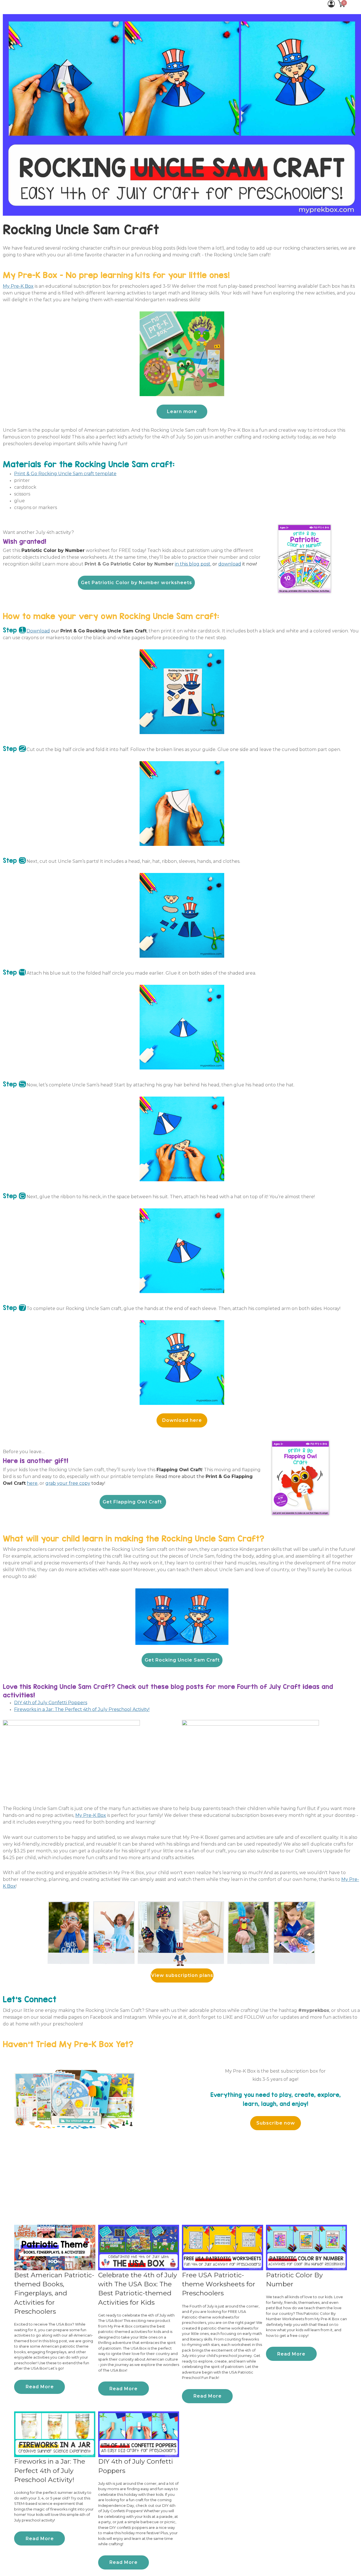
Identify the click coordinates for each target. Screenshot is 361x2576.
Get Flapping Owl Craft (133, 1502)
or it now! (235, 564)
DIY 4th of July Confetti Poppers (136, 2466)
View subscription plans (182, 1975)
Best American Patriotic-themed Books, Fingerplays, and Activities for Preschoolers (54, 2293)
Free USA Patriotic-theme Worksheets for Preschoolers (219, 2284)
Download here (182, 1420)
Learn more (182, 411)
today (75, 1483)
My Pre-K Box (18, 286)
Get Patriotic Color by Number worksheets (137, 583)
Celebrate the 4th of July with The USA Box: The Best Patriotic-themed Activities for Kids (138, 2288)
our (87, 631)
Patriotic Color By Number (294, 2279)
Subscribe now (276, 2123)
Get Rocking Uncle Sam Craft (182, 1660)
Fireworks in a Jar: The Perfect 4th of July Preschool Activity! (50, 2471)
